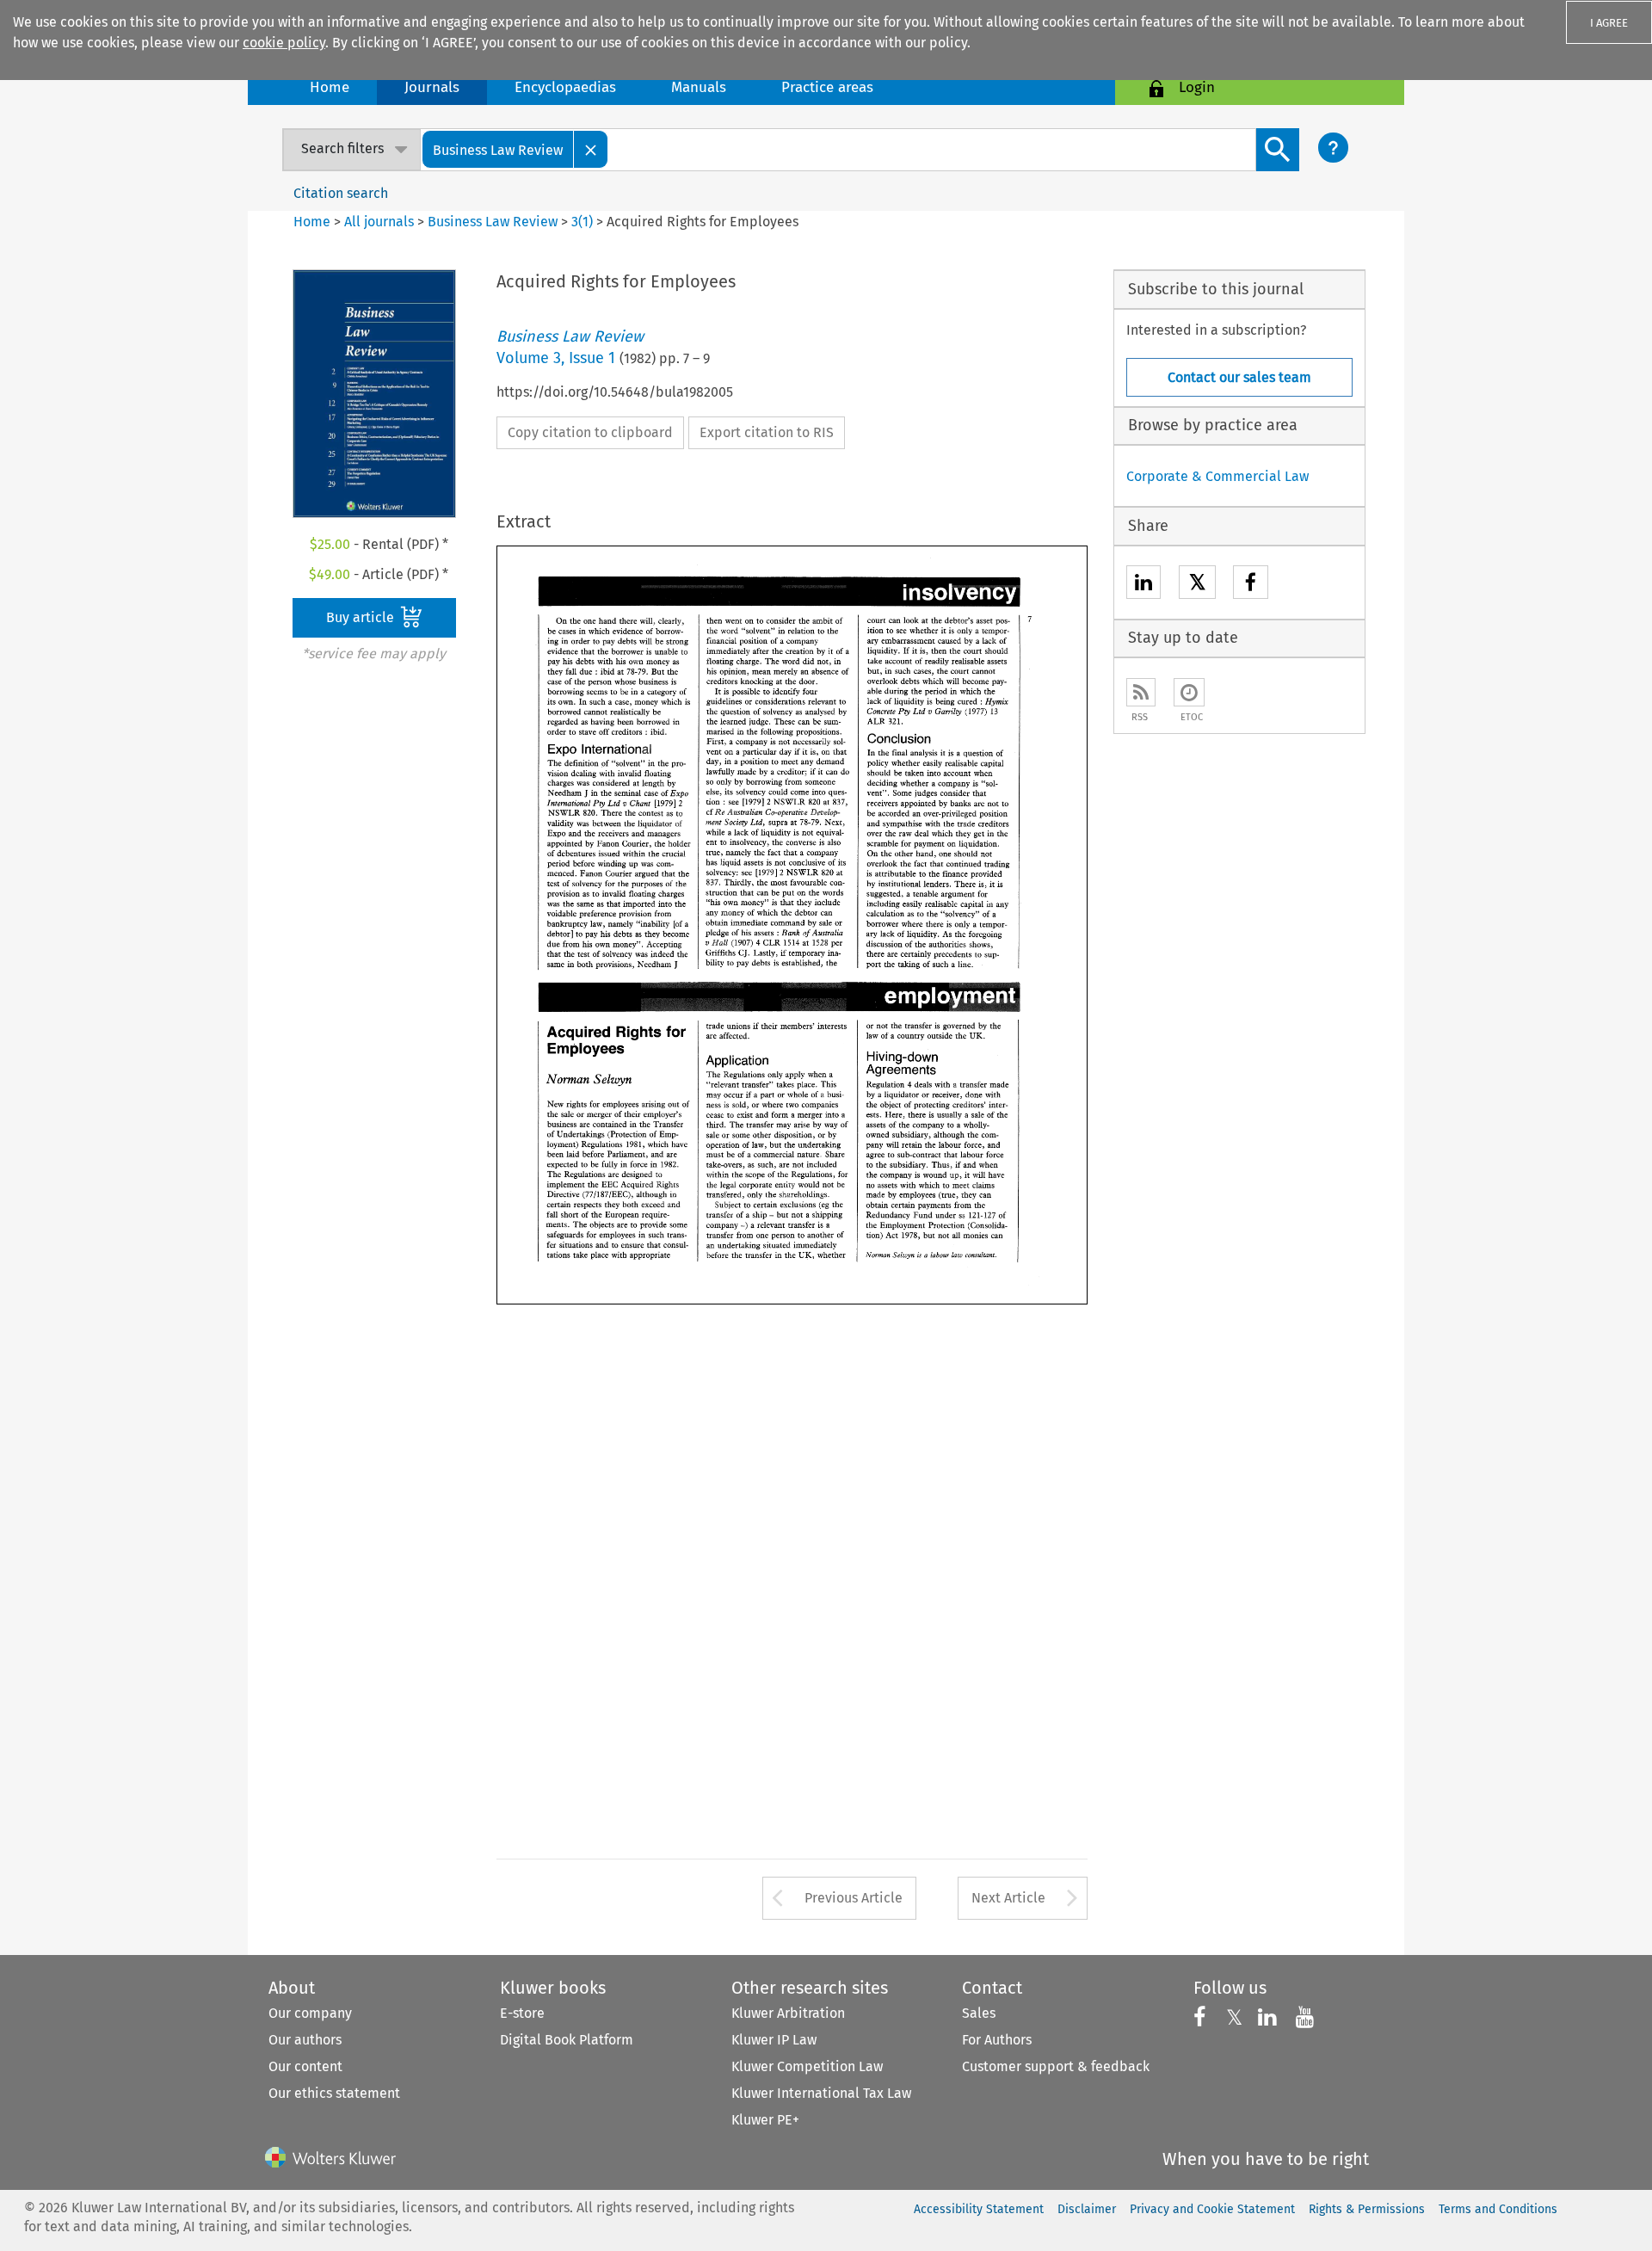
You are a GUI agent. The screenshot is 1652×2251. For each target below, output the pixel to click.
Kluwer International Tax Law (821, 2093)
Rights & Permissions (1367, 2209)
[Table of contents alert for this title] (1189, 692)
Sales (979, 2013)
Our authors (305, 2040)
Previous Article (854, 1898)
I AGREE (1609, 23)
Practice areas (827, 87)
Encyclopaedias (565, 87)
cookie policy (284, 43)
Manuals (699, 87)
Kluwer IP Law (774, 2040)
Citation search (341, 193)
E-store (522, 2013)
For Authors (997, 2040)
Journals (432, 87)
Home (330, 87)
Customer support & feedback (1056, 2066)
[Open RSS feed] (1141, 692)
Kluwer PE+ (765, 2120)
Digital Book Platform (567, 2040)
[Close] (591, 149)
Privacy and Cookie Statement (1212, 2209)
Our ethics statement (334, 2093)
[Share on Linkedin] (1143, 585)
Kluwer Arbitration (788, 2013)
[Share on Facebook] (1251, 585)
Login (1197, 87)
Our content (305, 2066)
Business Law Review (493, 222)
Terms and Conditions (1498, 2209)
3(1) (582, 222)
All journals (381, 222)
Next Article (1008, 1898)
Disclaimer (1087, 2209)
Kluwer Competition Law (807, 2066)
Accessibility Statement (979, 2209)
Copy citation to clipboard (590, 432)
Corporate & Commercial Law (1217, 476)
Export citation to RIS (767, 432)
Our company (310, 2013)
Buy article (362, 617)
